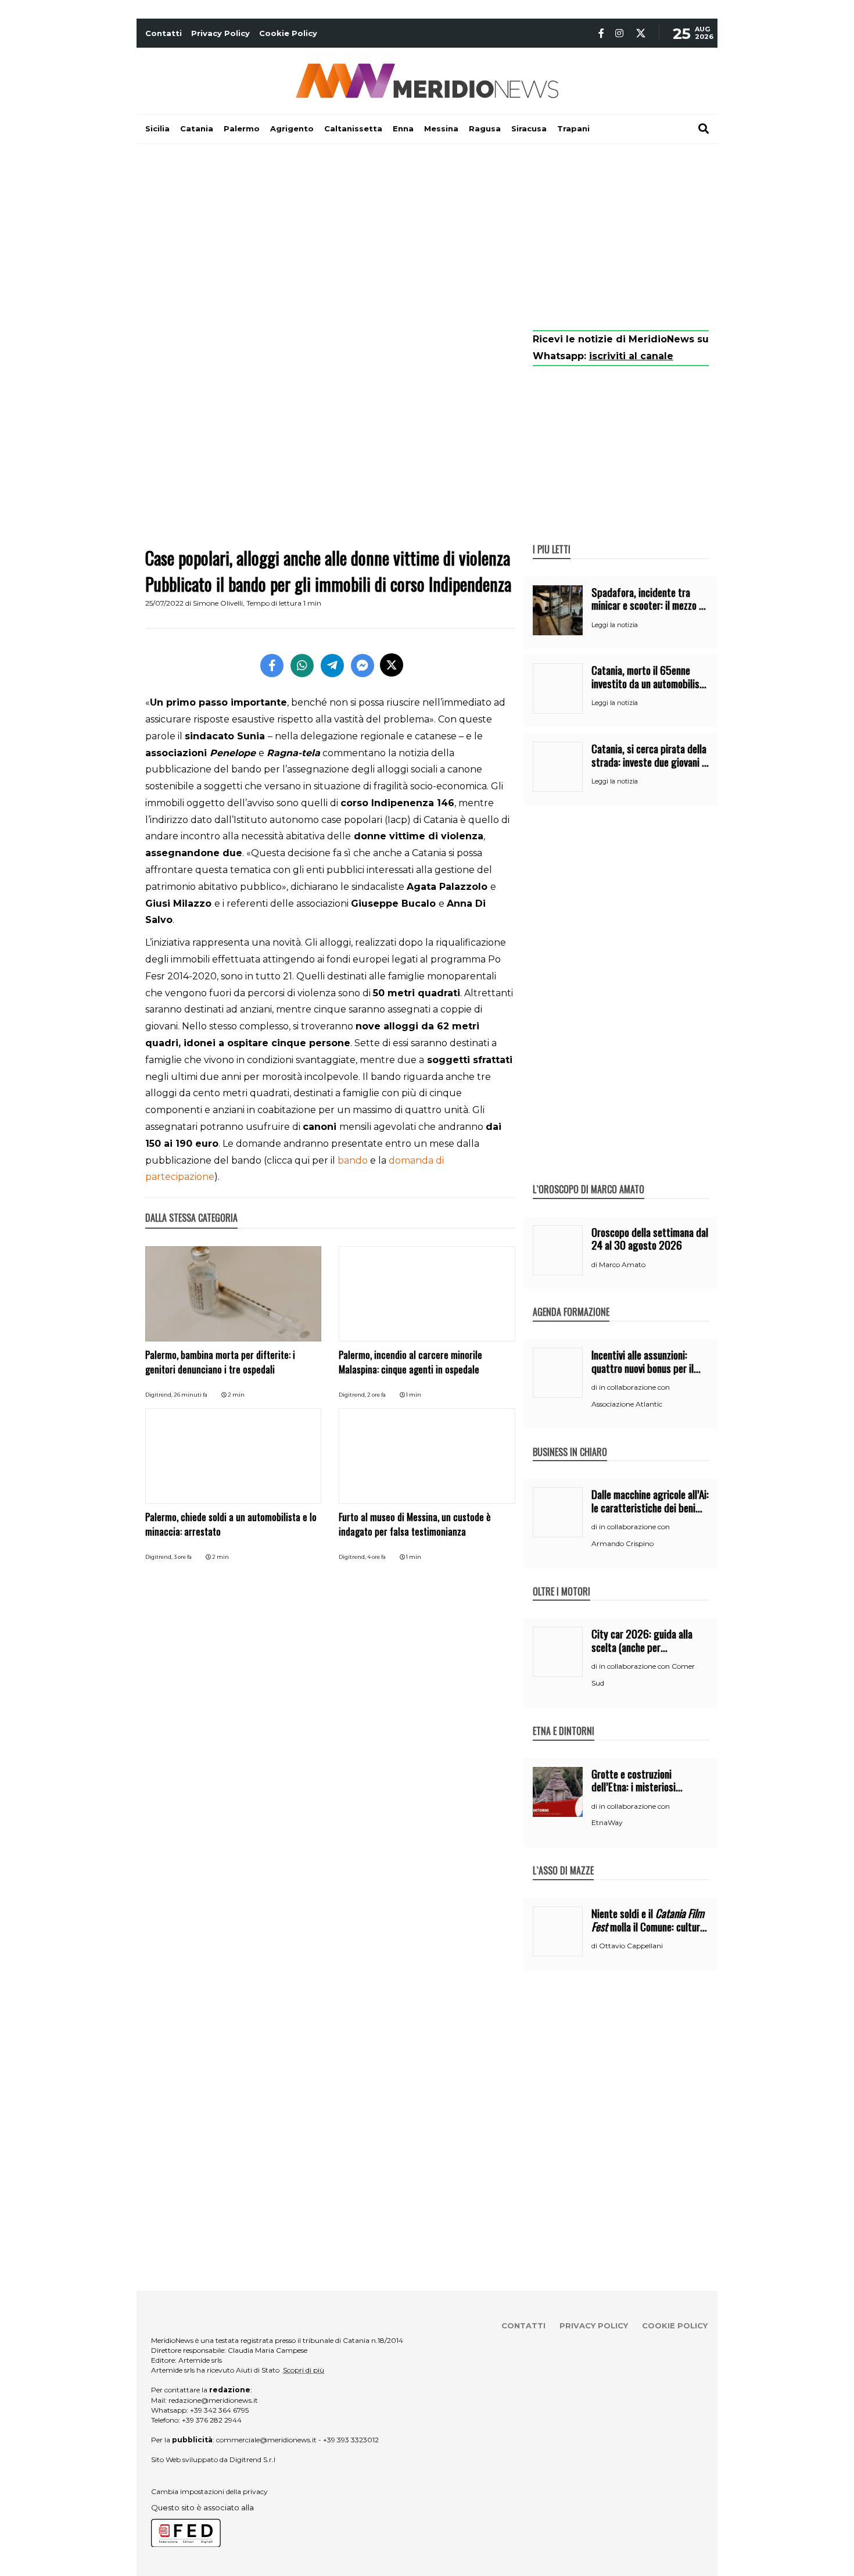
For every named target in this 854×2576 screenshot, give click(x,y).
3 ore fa (183, 1557)
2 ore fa (376, 1395)
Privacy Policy (220, 33)
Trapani (573, 128)
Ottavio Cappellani (631, 1946)
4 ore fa (376, 1557)
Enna (403, 128)
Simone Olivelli (218, 603)
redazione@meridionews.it (213, 2400)
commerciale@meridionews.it (266, 2440)
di (595, 1265)
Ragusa (485, 128)
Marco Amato (622, 1264)
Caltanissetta (353, 128)
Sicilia (157, 128)
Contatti (164, 33)
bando (354, 1160)
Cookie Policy (288, 33)
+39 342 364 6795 (219, 2410)
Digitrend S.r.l (252, 2459)
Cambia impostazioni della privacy (209, 2491)
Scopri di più (304, 2370)
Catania (197, 128)
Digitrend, (159, 1395)
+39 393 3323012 (351, 2440)
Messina (441, 128)
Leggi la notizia (615, 625)
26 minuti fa (191, 1395)
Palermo (242, 128)
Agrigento (292, 128)
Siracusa (529, 128)
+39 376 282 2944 (212, 2420)
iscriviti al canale (631, 356)
